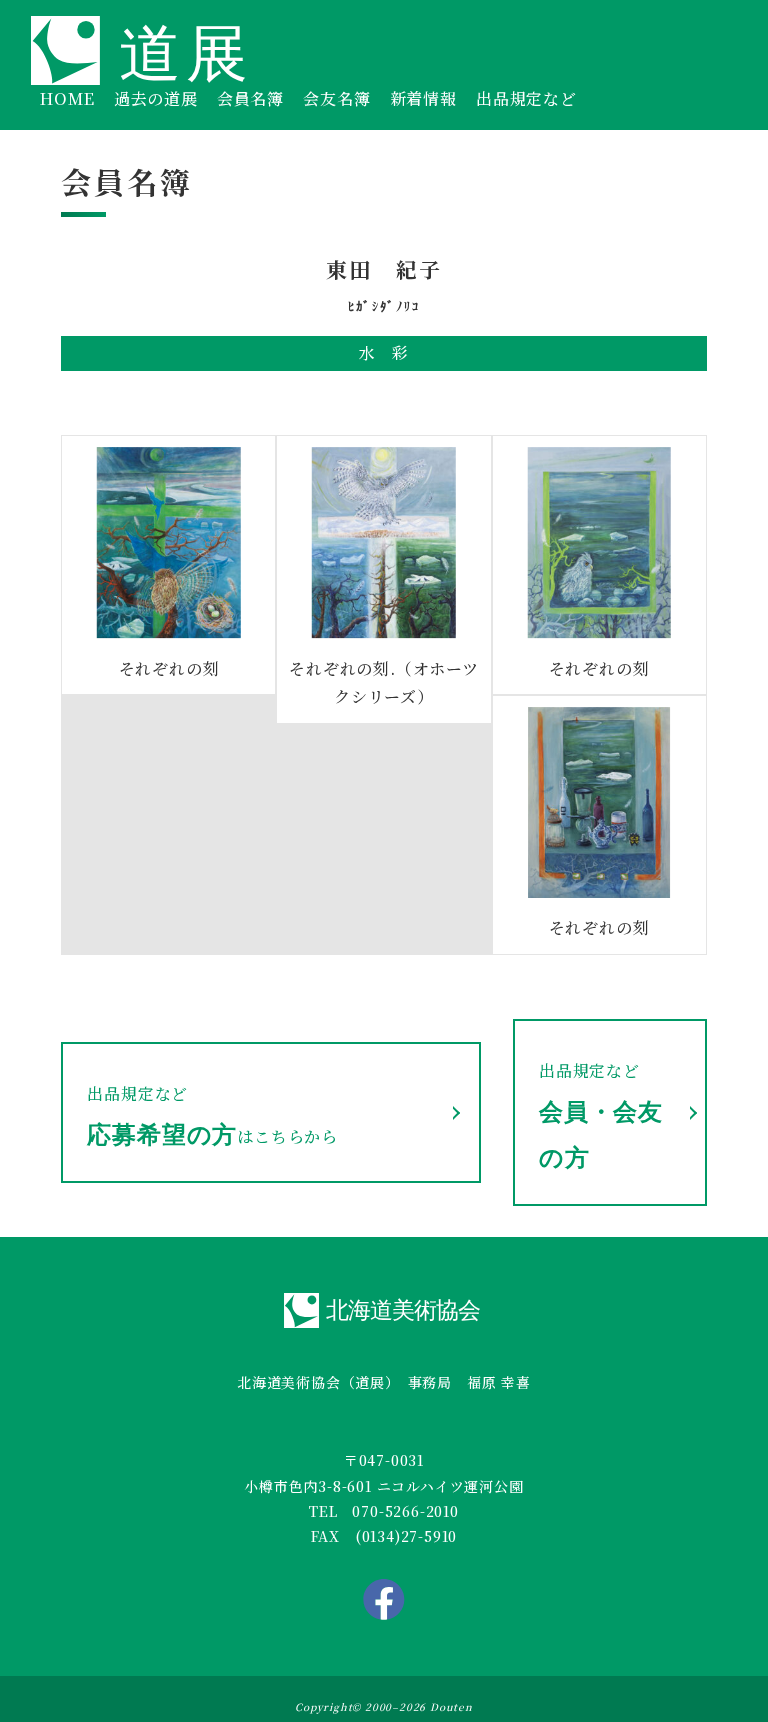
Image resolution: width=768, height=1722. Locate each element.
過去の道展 (156, 98)
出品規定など (526, 98)
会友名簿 (336, 98)
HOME (67, 98)
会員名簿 (250, 98)
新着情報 (423, 98)
